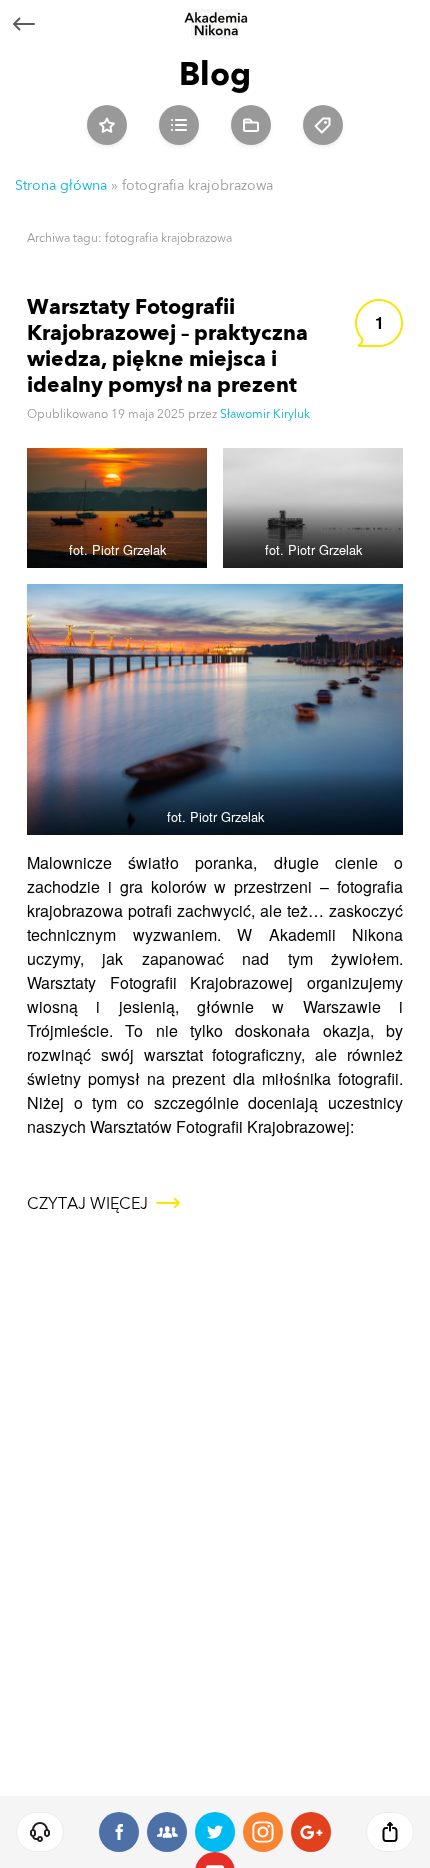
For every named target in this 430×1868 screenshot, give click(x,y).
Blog (215, 73)
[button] (40, 1832)
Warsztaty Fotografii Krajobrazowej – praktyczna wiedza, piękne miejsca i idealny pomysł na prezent (167, 345)
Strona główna (61, 185)
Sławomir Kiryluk (265, 414)
